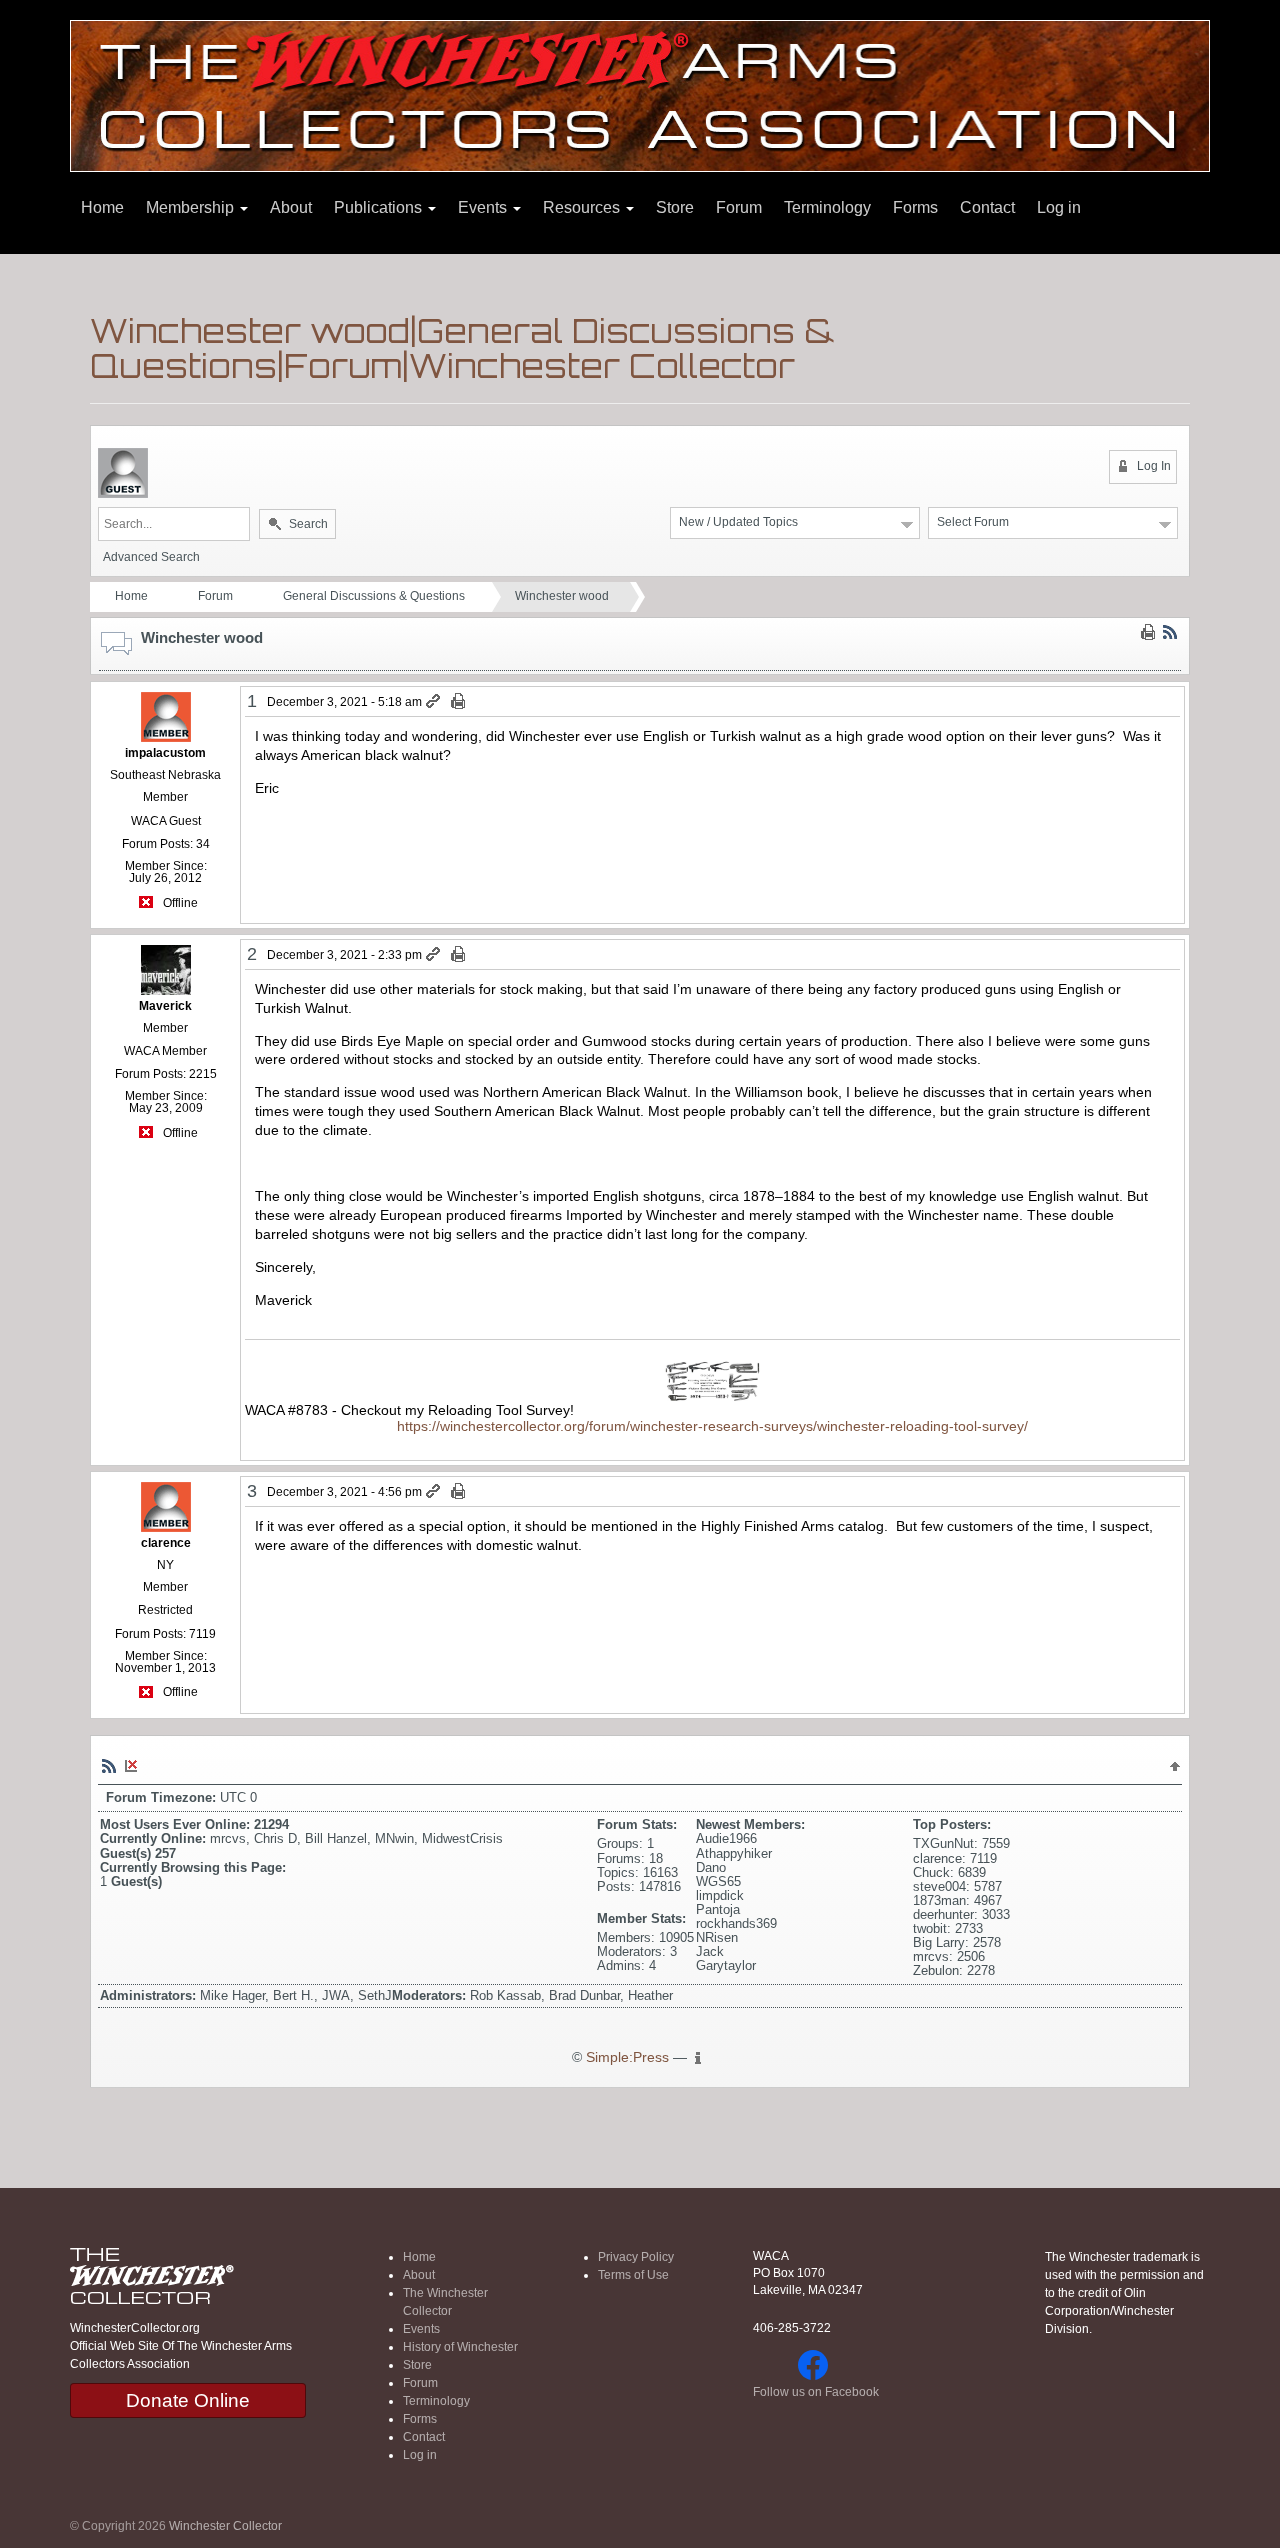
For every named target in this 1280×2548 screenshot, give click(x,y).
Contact (987, 207)
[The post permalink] (434, 702)
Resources (583, 207)
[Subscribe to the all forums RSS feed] (109, 1766)
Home (102, 207)
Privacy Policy (636, 2257)
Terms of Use (633, 2275)
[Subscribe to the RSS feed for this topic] (1170, 632)
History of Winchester (460, 2347)
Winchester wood (562, 596)
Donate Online (188, 2400)
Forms (915, 207)
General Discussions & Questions (374, 596)
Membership (192, 207)
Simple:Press (627, 2057)
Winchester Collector (225, 2526)
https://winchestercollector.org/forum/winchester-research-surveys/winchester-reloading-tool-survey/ (712, 1426)
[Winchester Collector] (640, 94)
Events (484, 207)
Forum (739, 207)
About (291, 207)
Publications (380, 207)
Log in (1059, 207)
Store (675, 207)
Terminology (827, 207)
